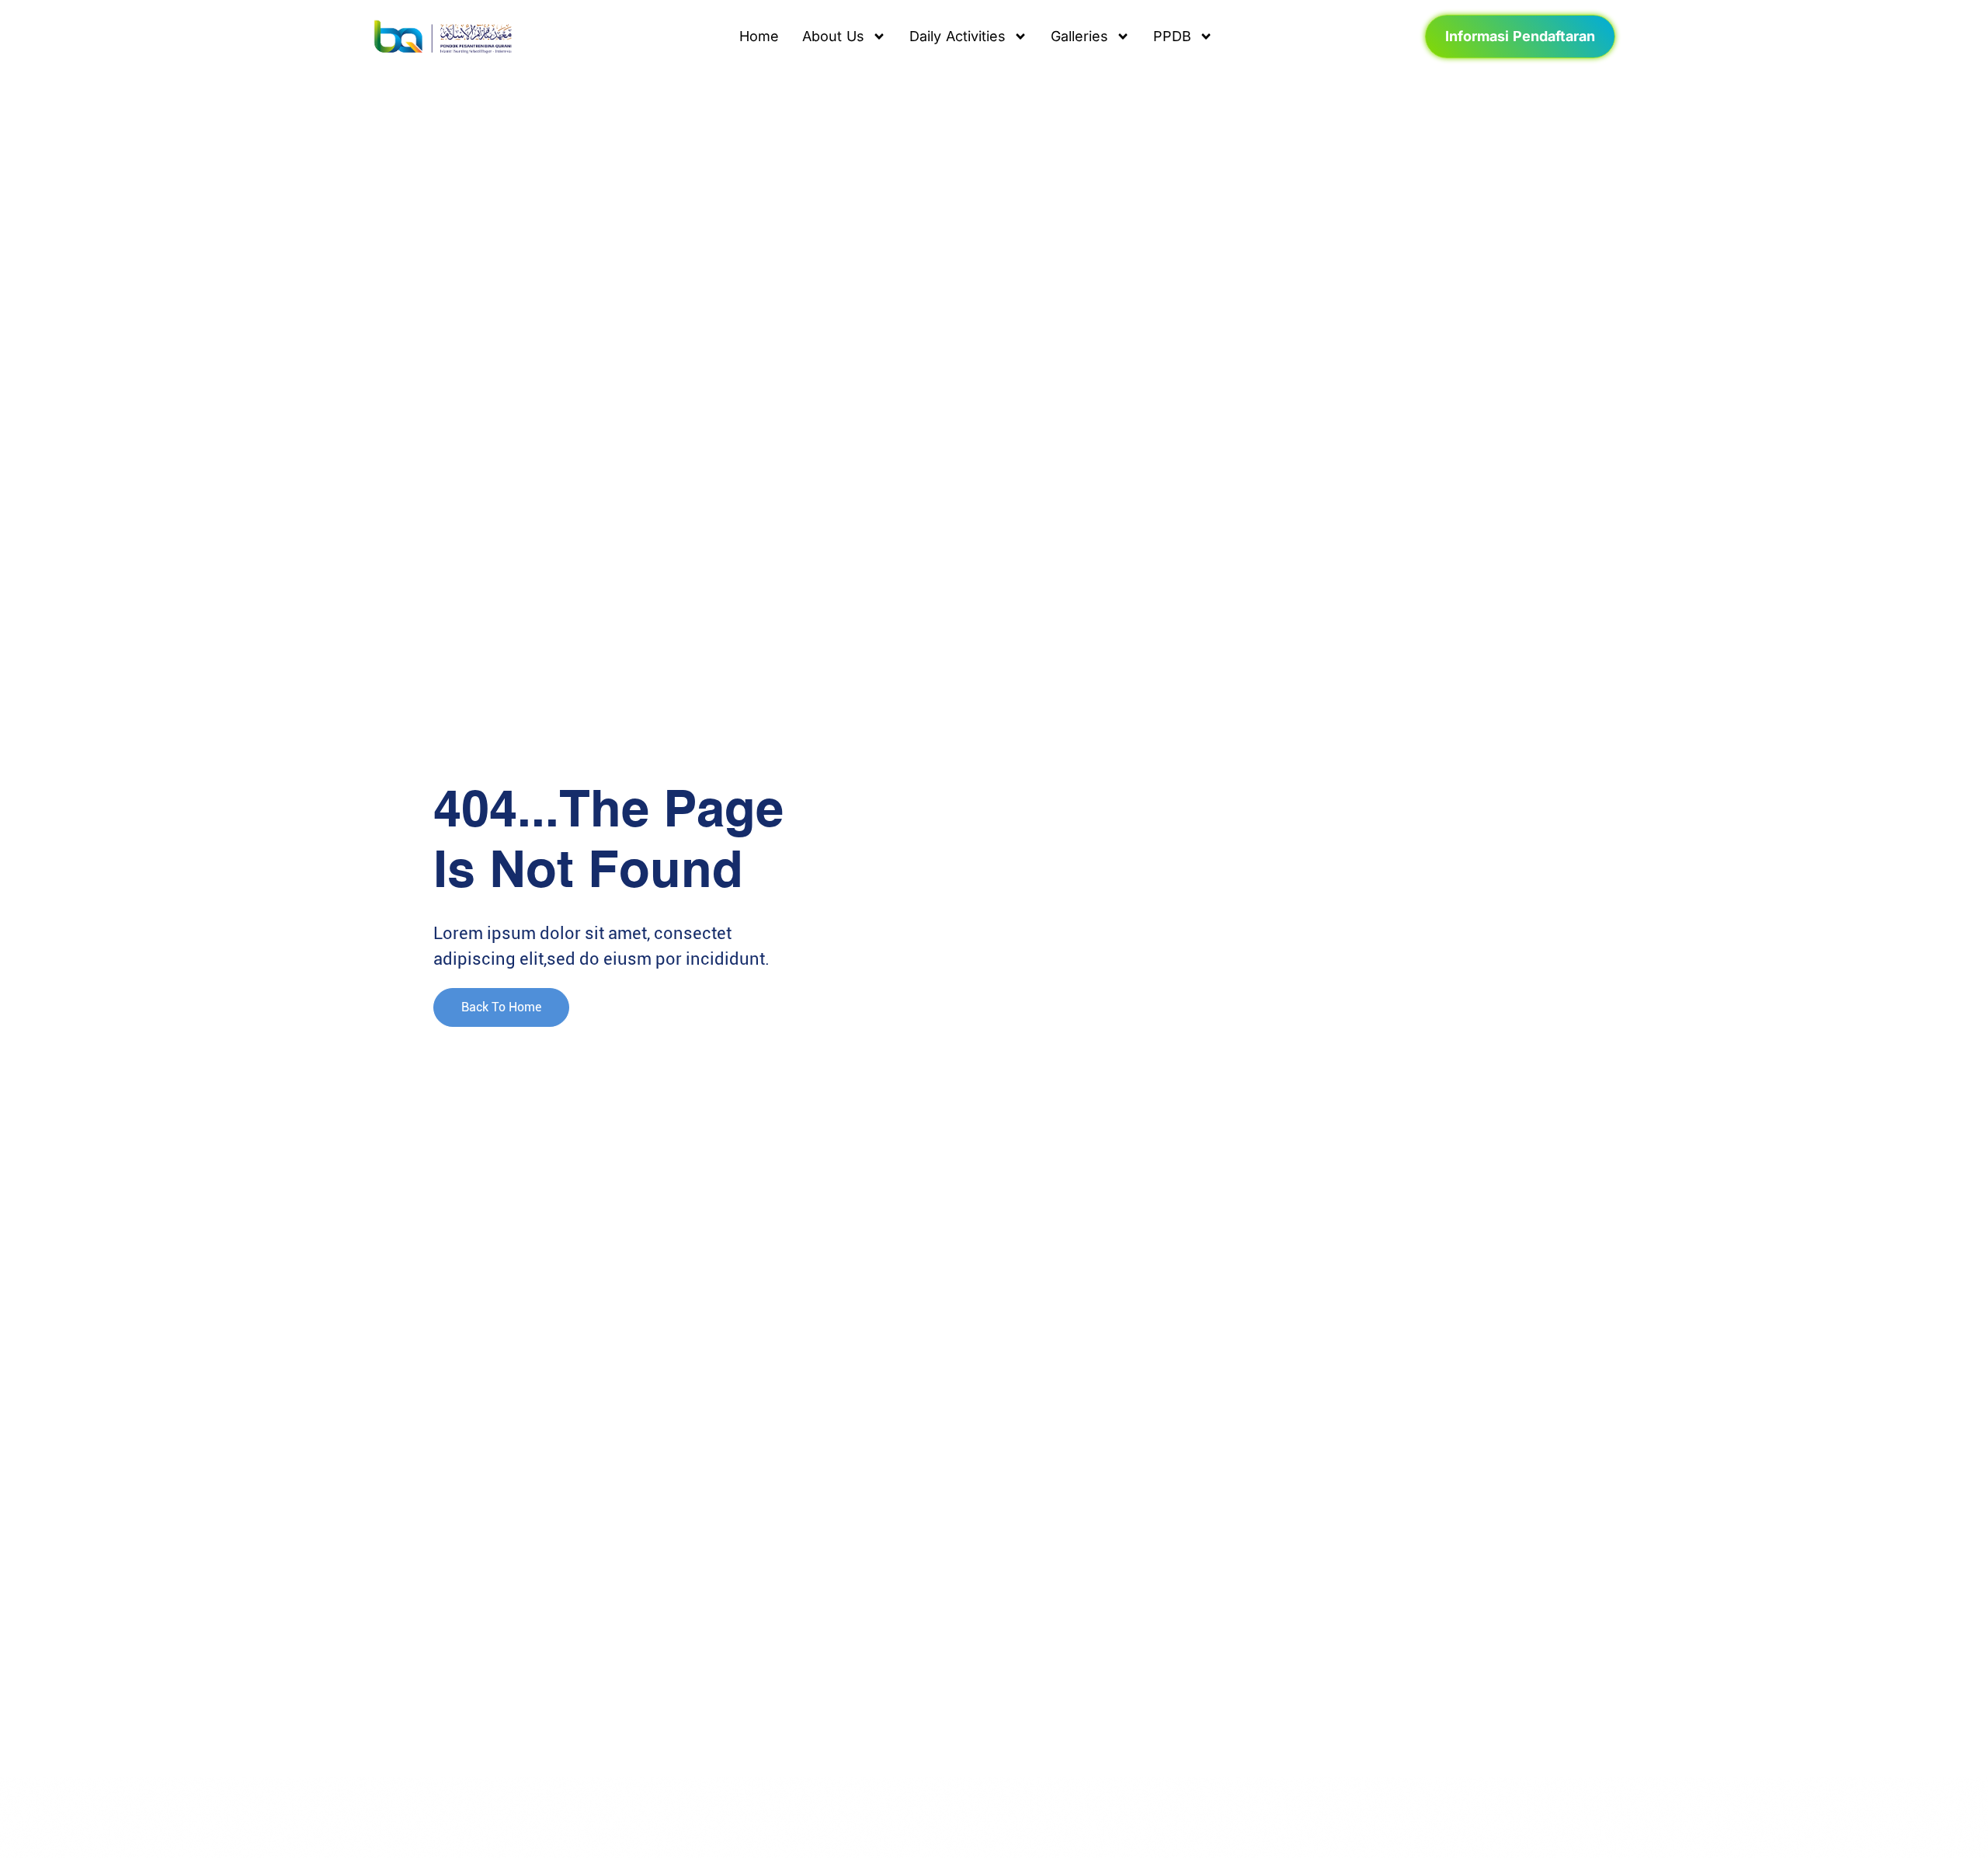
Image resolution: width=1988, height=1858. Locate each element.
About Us (833, 36)
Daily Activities (958, 36)
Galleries (1079, 36)
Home (759, 36)
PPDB (1172, 36)
